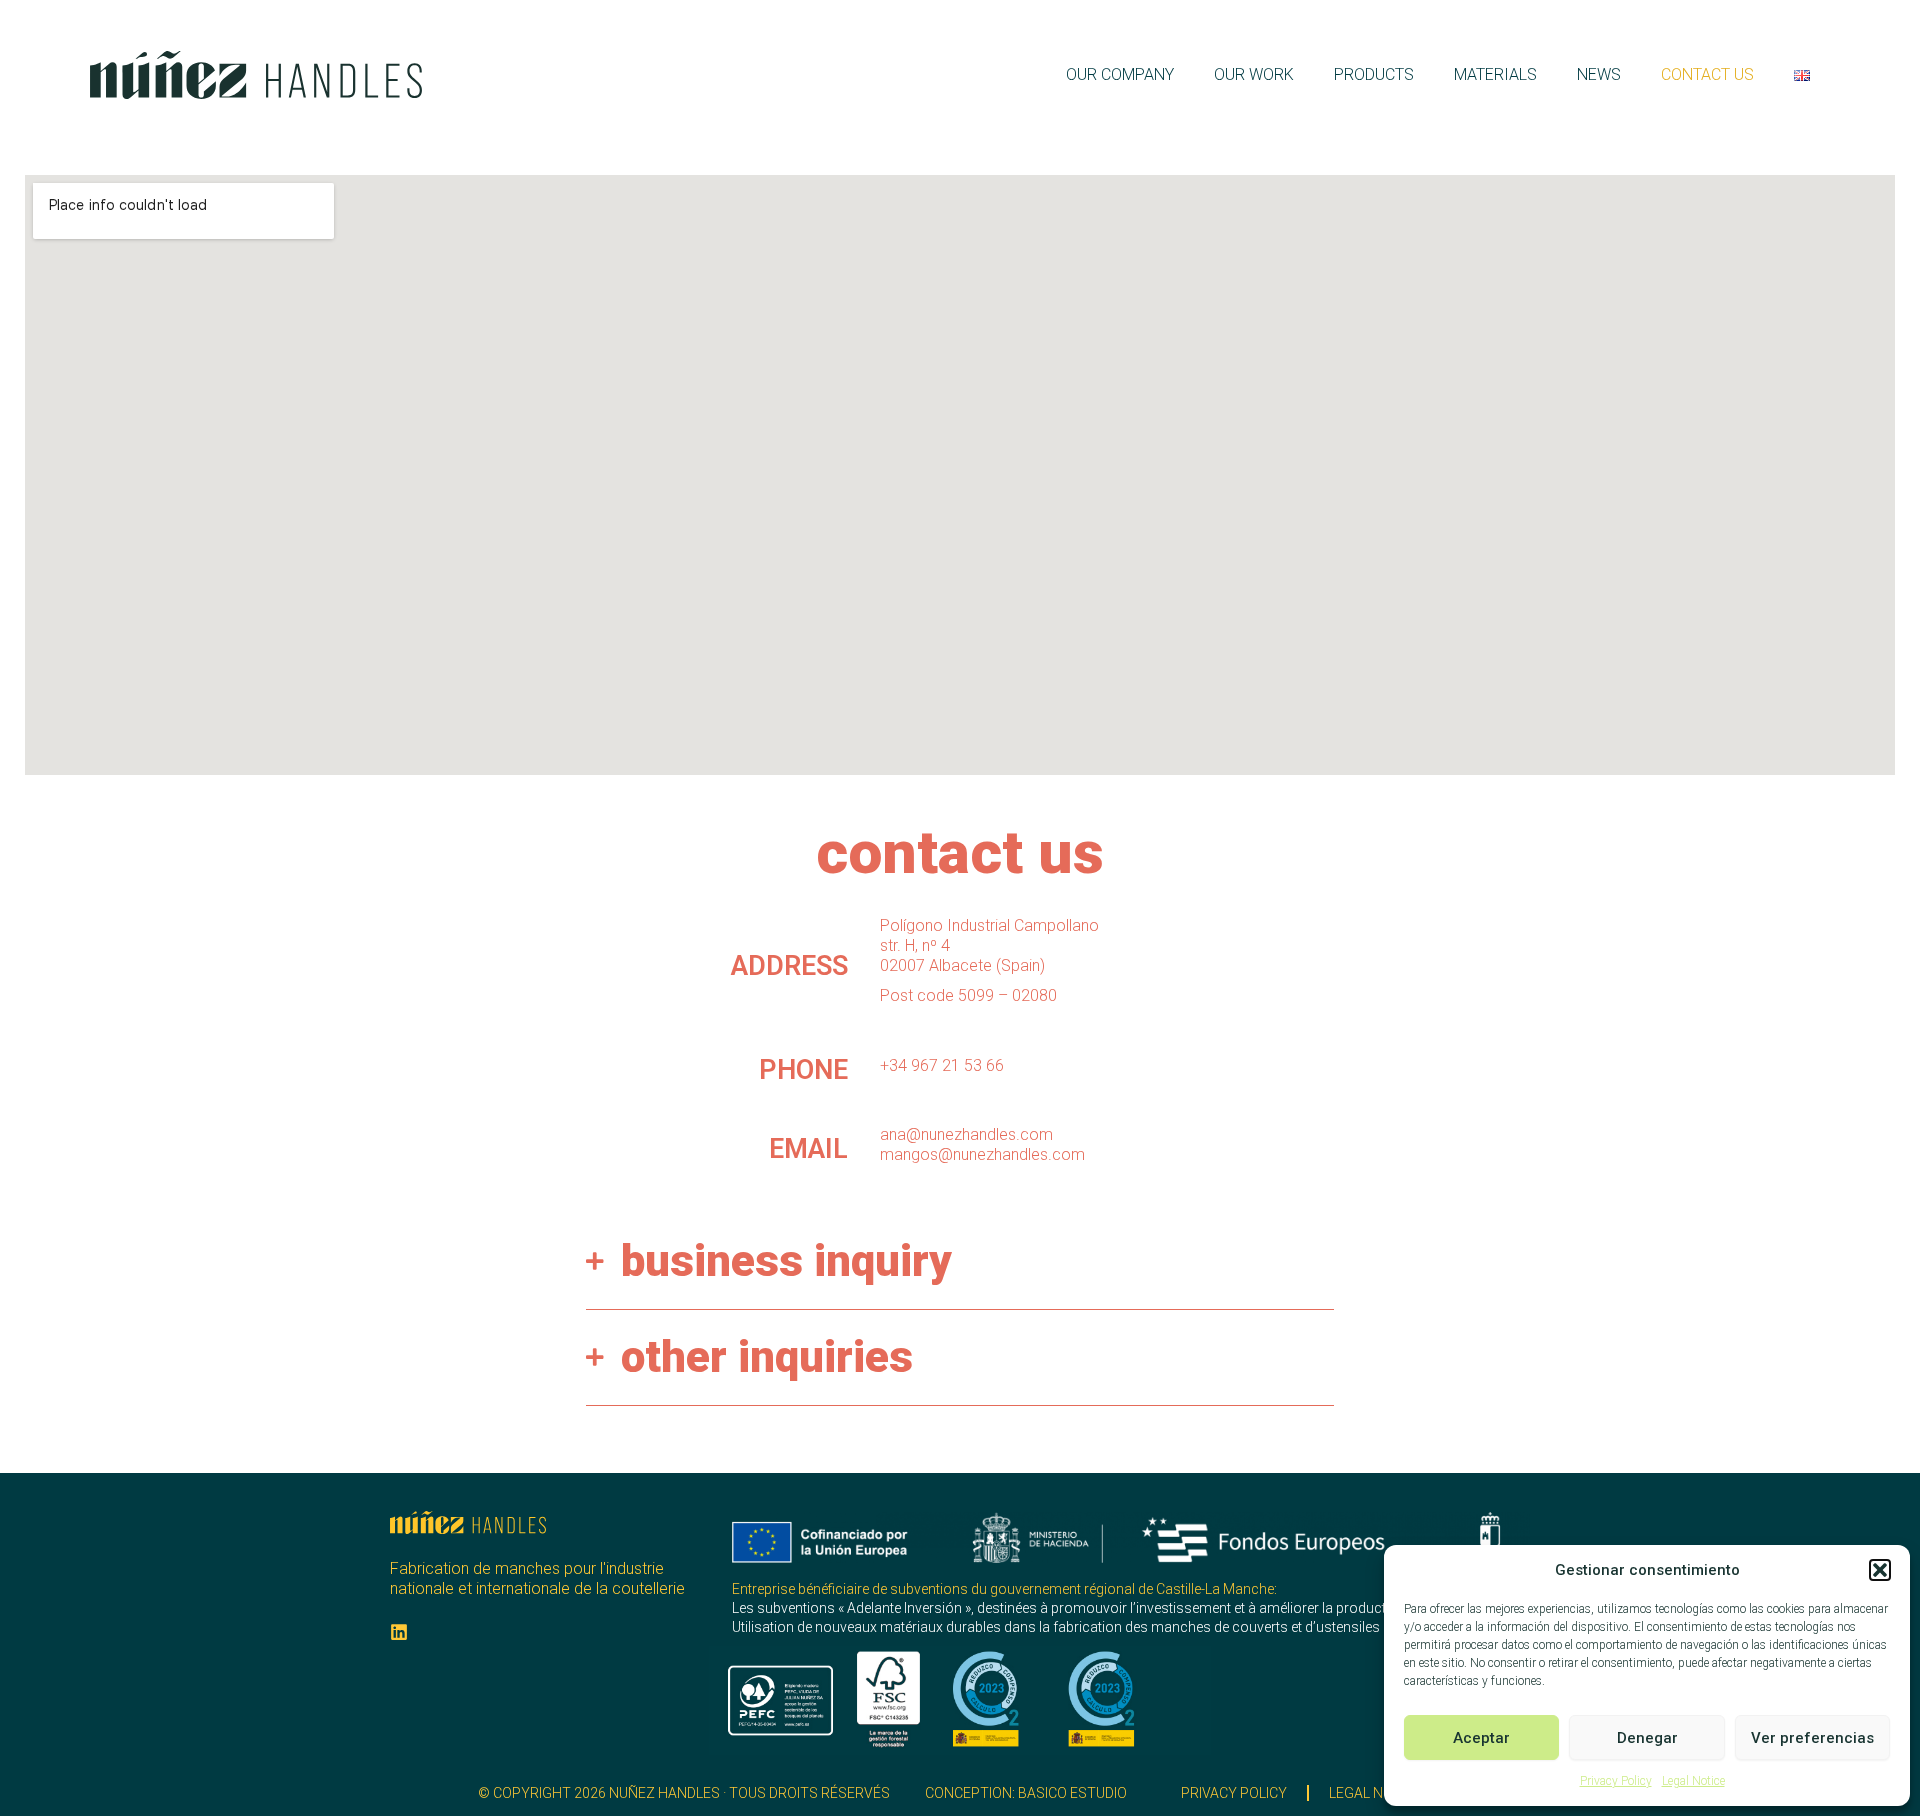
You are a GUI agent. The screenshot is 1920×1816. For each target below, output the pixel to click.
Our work (1254, 74)
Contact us (1707, 74)
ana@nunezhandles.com (966, 1134)
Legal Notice (1693, 1781)
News (1599, 74)
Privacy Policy (1616, 1781)
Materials (1495, 74)
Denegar (1647, 1738)
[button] (1880, 1570)
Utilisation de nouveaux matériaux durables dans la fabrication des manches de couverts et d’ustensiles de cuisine (1089, 1627)
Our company (1120, 74)
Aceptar (1481, 1738)
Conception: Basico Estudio (1026, 1793)
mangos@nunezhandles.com (982, 1154)
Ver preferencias (1812, 1738)
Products (1374, 74)
